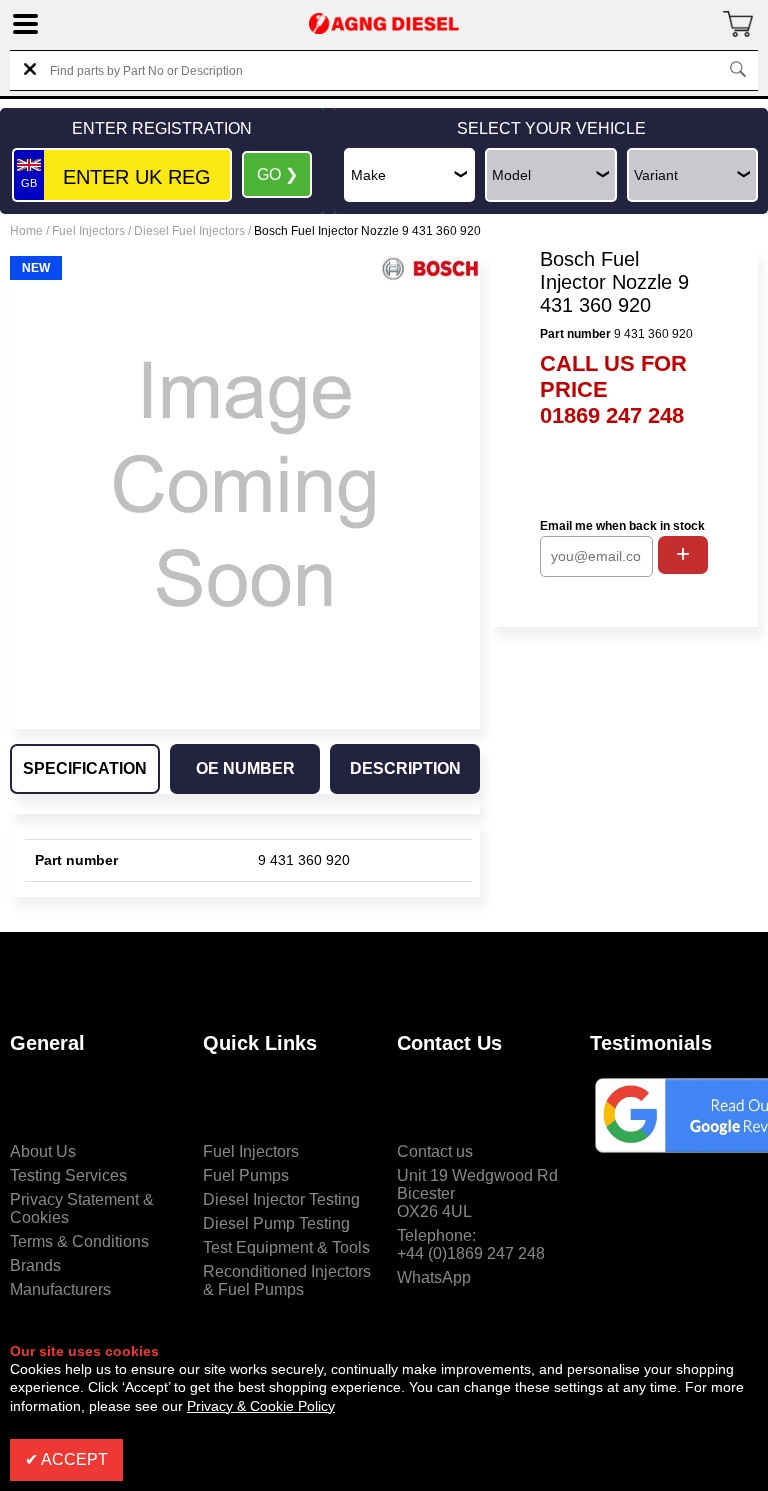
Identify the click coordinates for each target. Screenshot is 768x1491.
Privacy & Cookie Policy (261, 1406)
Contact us (435, 1151)
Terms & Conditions (79, 1241)
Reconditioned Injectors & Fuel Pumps (287, 1280)
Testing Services (68, 1175)
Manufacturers (60, 1289)
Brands (35, 1265)
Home (26, 231)
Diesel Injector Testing (281, 1199)
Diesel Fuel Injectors (189, 231)
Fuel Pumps (246, 1175)
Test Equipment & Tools (286, 1247)
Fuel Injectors (88, 231)
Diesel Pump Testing (276, 1223)
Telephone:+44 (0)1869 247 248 (471, 1244)
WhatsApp (434, 1277)
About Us (43, 1151)
